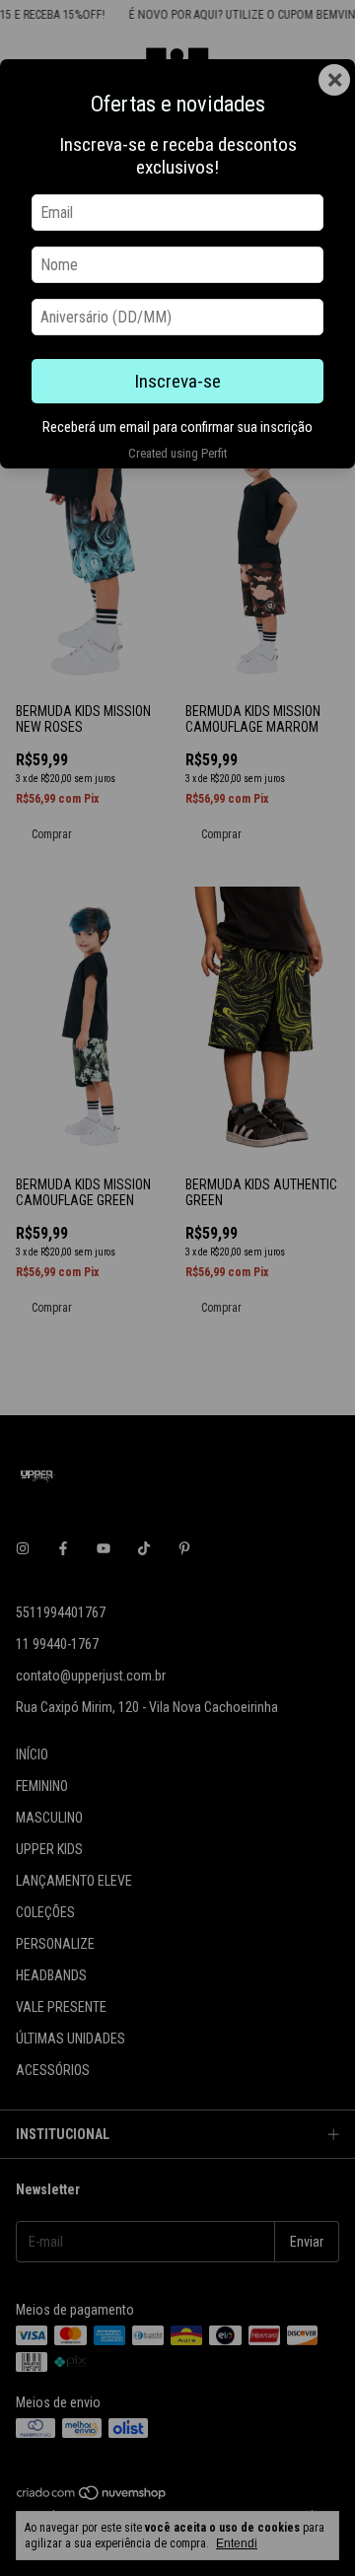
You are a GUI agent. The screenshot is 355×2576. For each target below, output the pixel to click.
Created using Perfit (177, 453)
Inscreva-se (177, 381)
